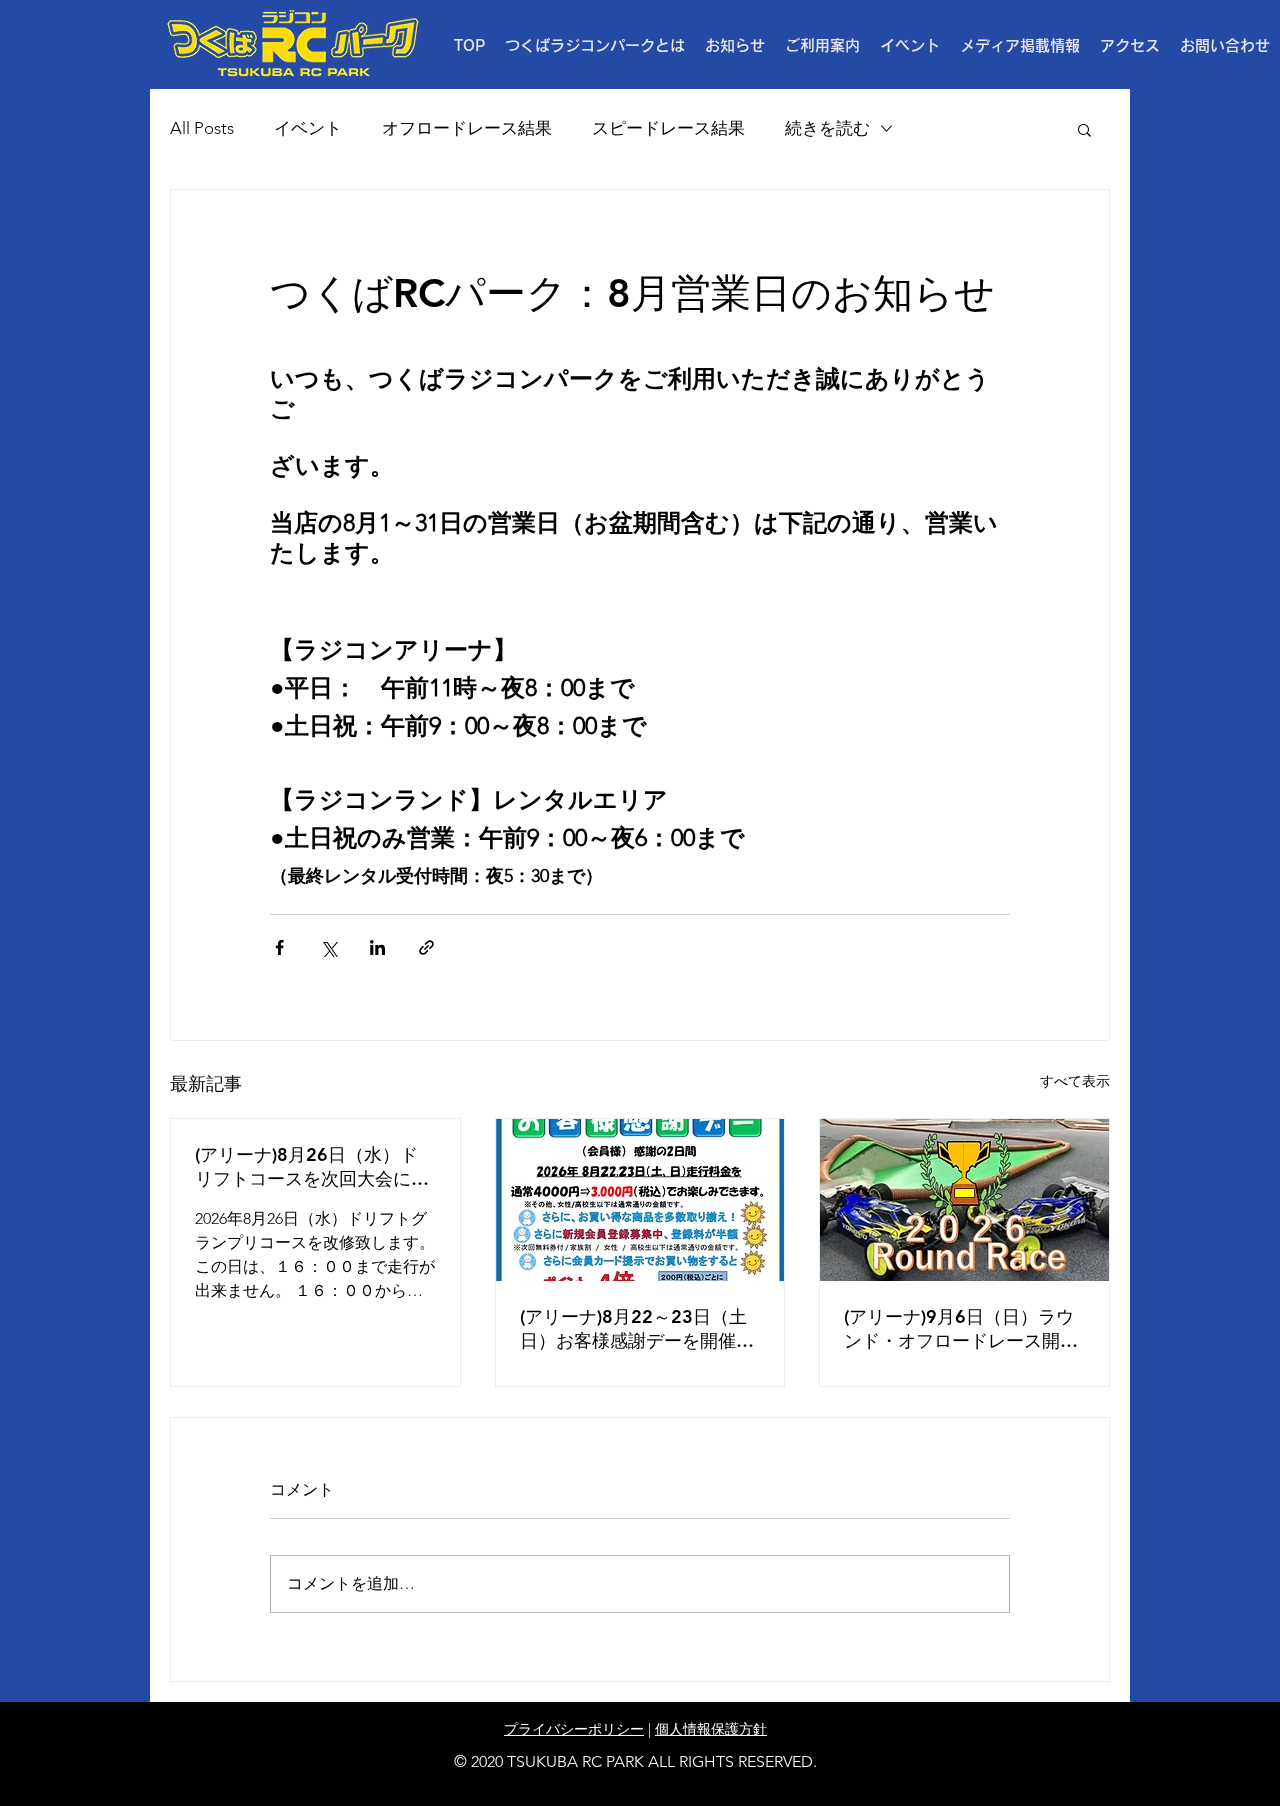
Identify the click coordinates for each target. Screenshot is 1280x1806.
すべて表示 (1075, 1081)
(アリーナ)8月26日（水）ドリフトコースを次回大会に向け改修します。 (312, 1167)
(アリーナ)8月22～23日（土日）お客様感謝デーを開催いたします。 (637, 1329)
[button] (822, 46)
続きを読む (827, 128)
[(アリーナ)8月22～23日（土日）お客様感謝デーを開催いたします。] (640, 1200)
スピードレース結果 (668, 128)
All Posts (202, 128)
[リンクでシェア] (426, 947)
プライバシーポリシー (574, 1729)
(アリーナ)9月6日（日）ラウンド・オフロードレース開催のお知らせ (961, 1329)
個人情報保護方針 (711, 1729)
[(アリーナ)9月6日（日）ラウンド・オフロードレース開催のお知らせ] (964, 1200)
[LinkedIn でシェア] (377, 947)
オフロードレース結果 (467, 128)
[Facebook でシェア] (279, 947)
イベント (308, 128)
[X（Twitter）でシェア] (328, 947)
